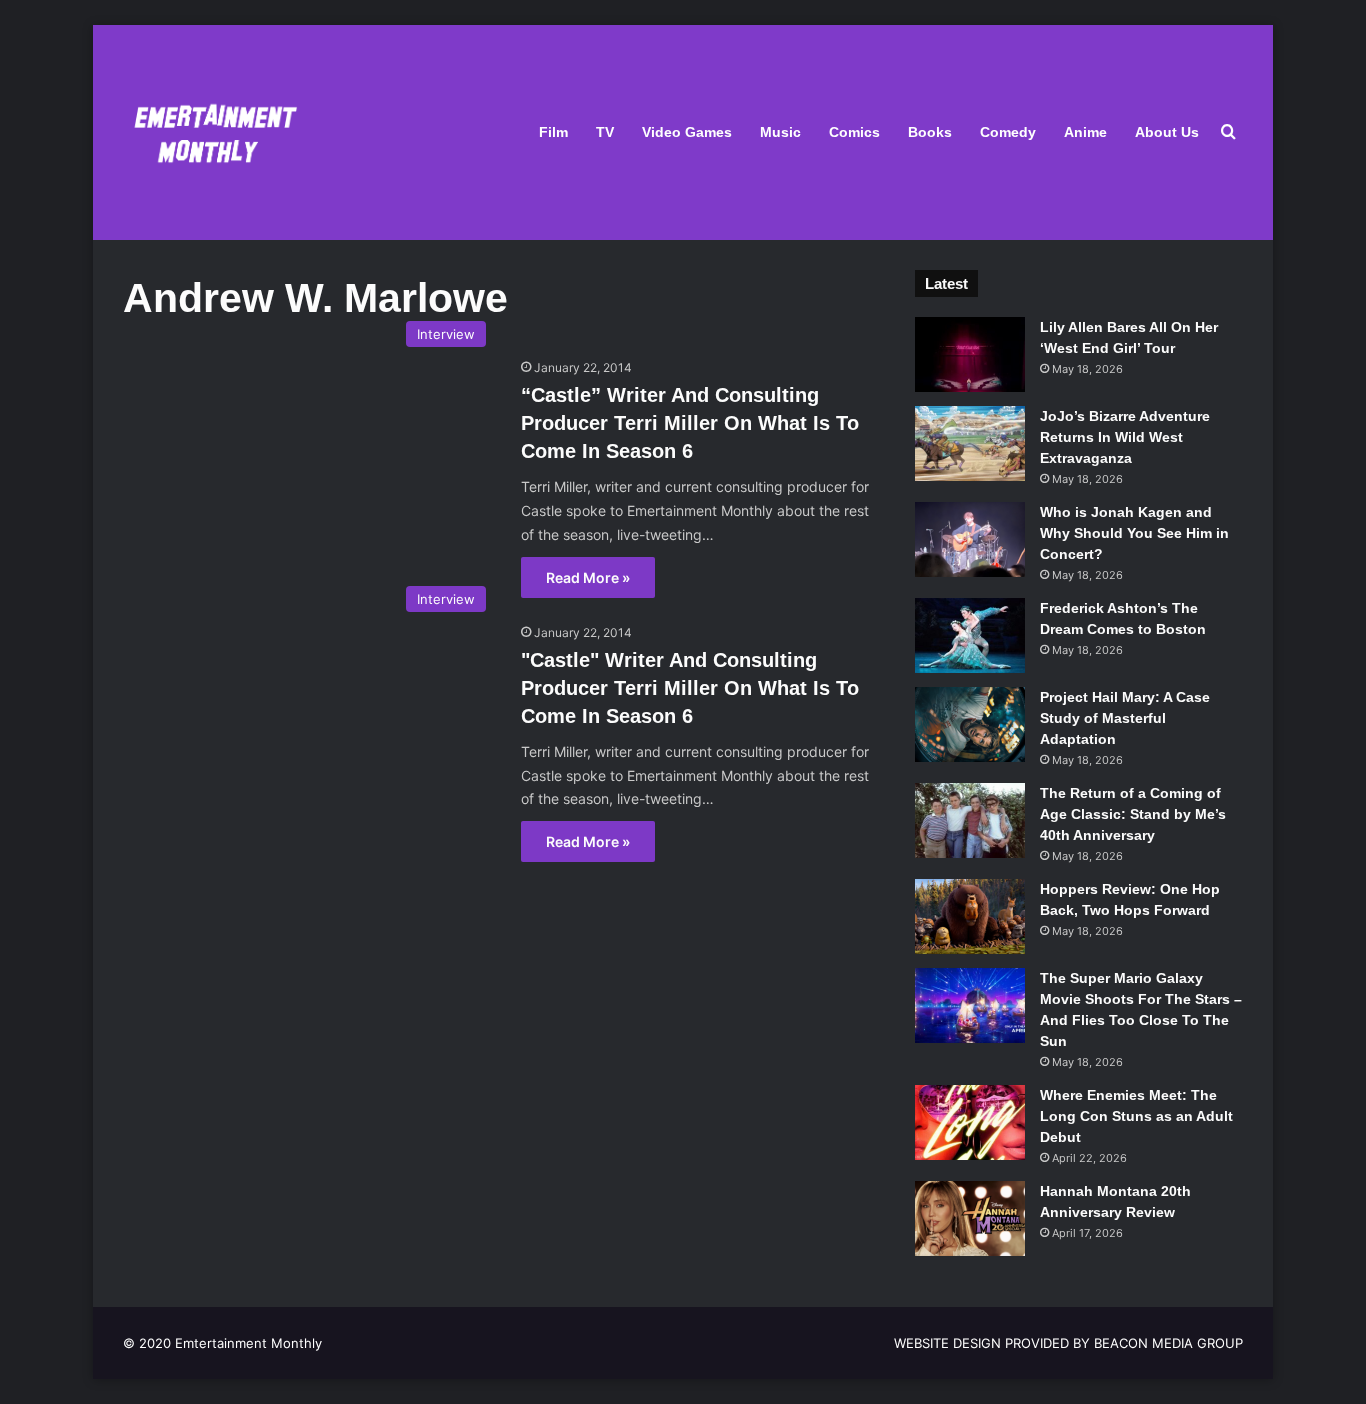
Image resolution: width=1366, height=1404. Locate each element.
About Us (1167, 132)
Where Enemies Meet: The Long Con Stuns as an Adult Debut (1136, 1116)
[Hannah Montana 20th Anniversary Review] (970, 1218)
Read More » (588, 577)
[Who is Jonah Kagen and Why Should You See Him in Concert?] (970, 539)
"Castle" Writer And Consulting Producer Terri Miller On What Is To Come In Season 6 (690, 688)
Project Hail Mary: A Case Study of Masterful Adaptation (1125, 718)
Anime (1085, 132)
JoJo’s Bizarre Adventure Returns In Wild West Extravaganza (1125, 437)
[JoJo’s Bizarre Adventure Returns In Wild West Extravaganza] (970, 443)
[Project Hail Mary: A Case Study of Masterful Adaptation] (970, 724)
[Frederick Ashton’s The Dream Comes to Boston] (970, 635)
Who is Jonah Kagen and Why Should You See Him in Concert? (1134, 533)
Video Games (687, 132)
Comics (854, 132)
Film (553, 132)
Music (780, 132)
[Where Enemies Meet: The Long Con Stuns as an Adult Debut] (970, 1122)
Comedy (1008, 132)
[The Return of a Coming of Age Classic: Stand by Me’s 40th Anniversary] (970, 820)
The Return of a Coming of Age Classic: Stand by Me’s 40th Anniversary (1133, 814)
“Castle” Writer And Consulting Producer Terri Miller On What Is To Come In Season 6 (690, 423)
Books (930, 132)
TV (605, 132)
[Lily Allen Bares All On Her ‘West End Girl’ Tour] (970, 354)
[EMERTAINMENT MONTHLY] (210, 132)
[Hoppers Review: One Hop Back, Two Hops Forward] (970, 916)
